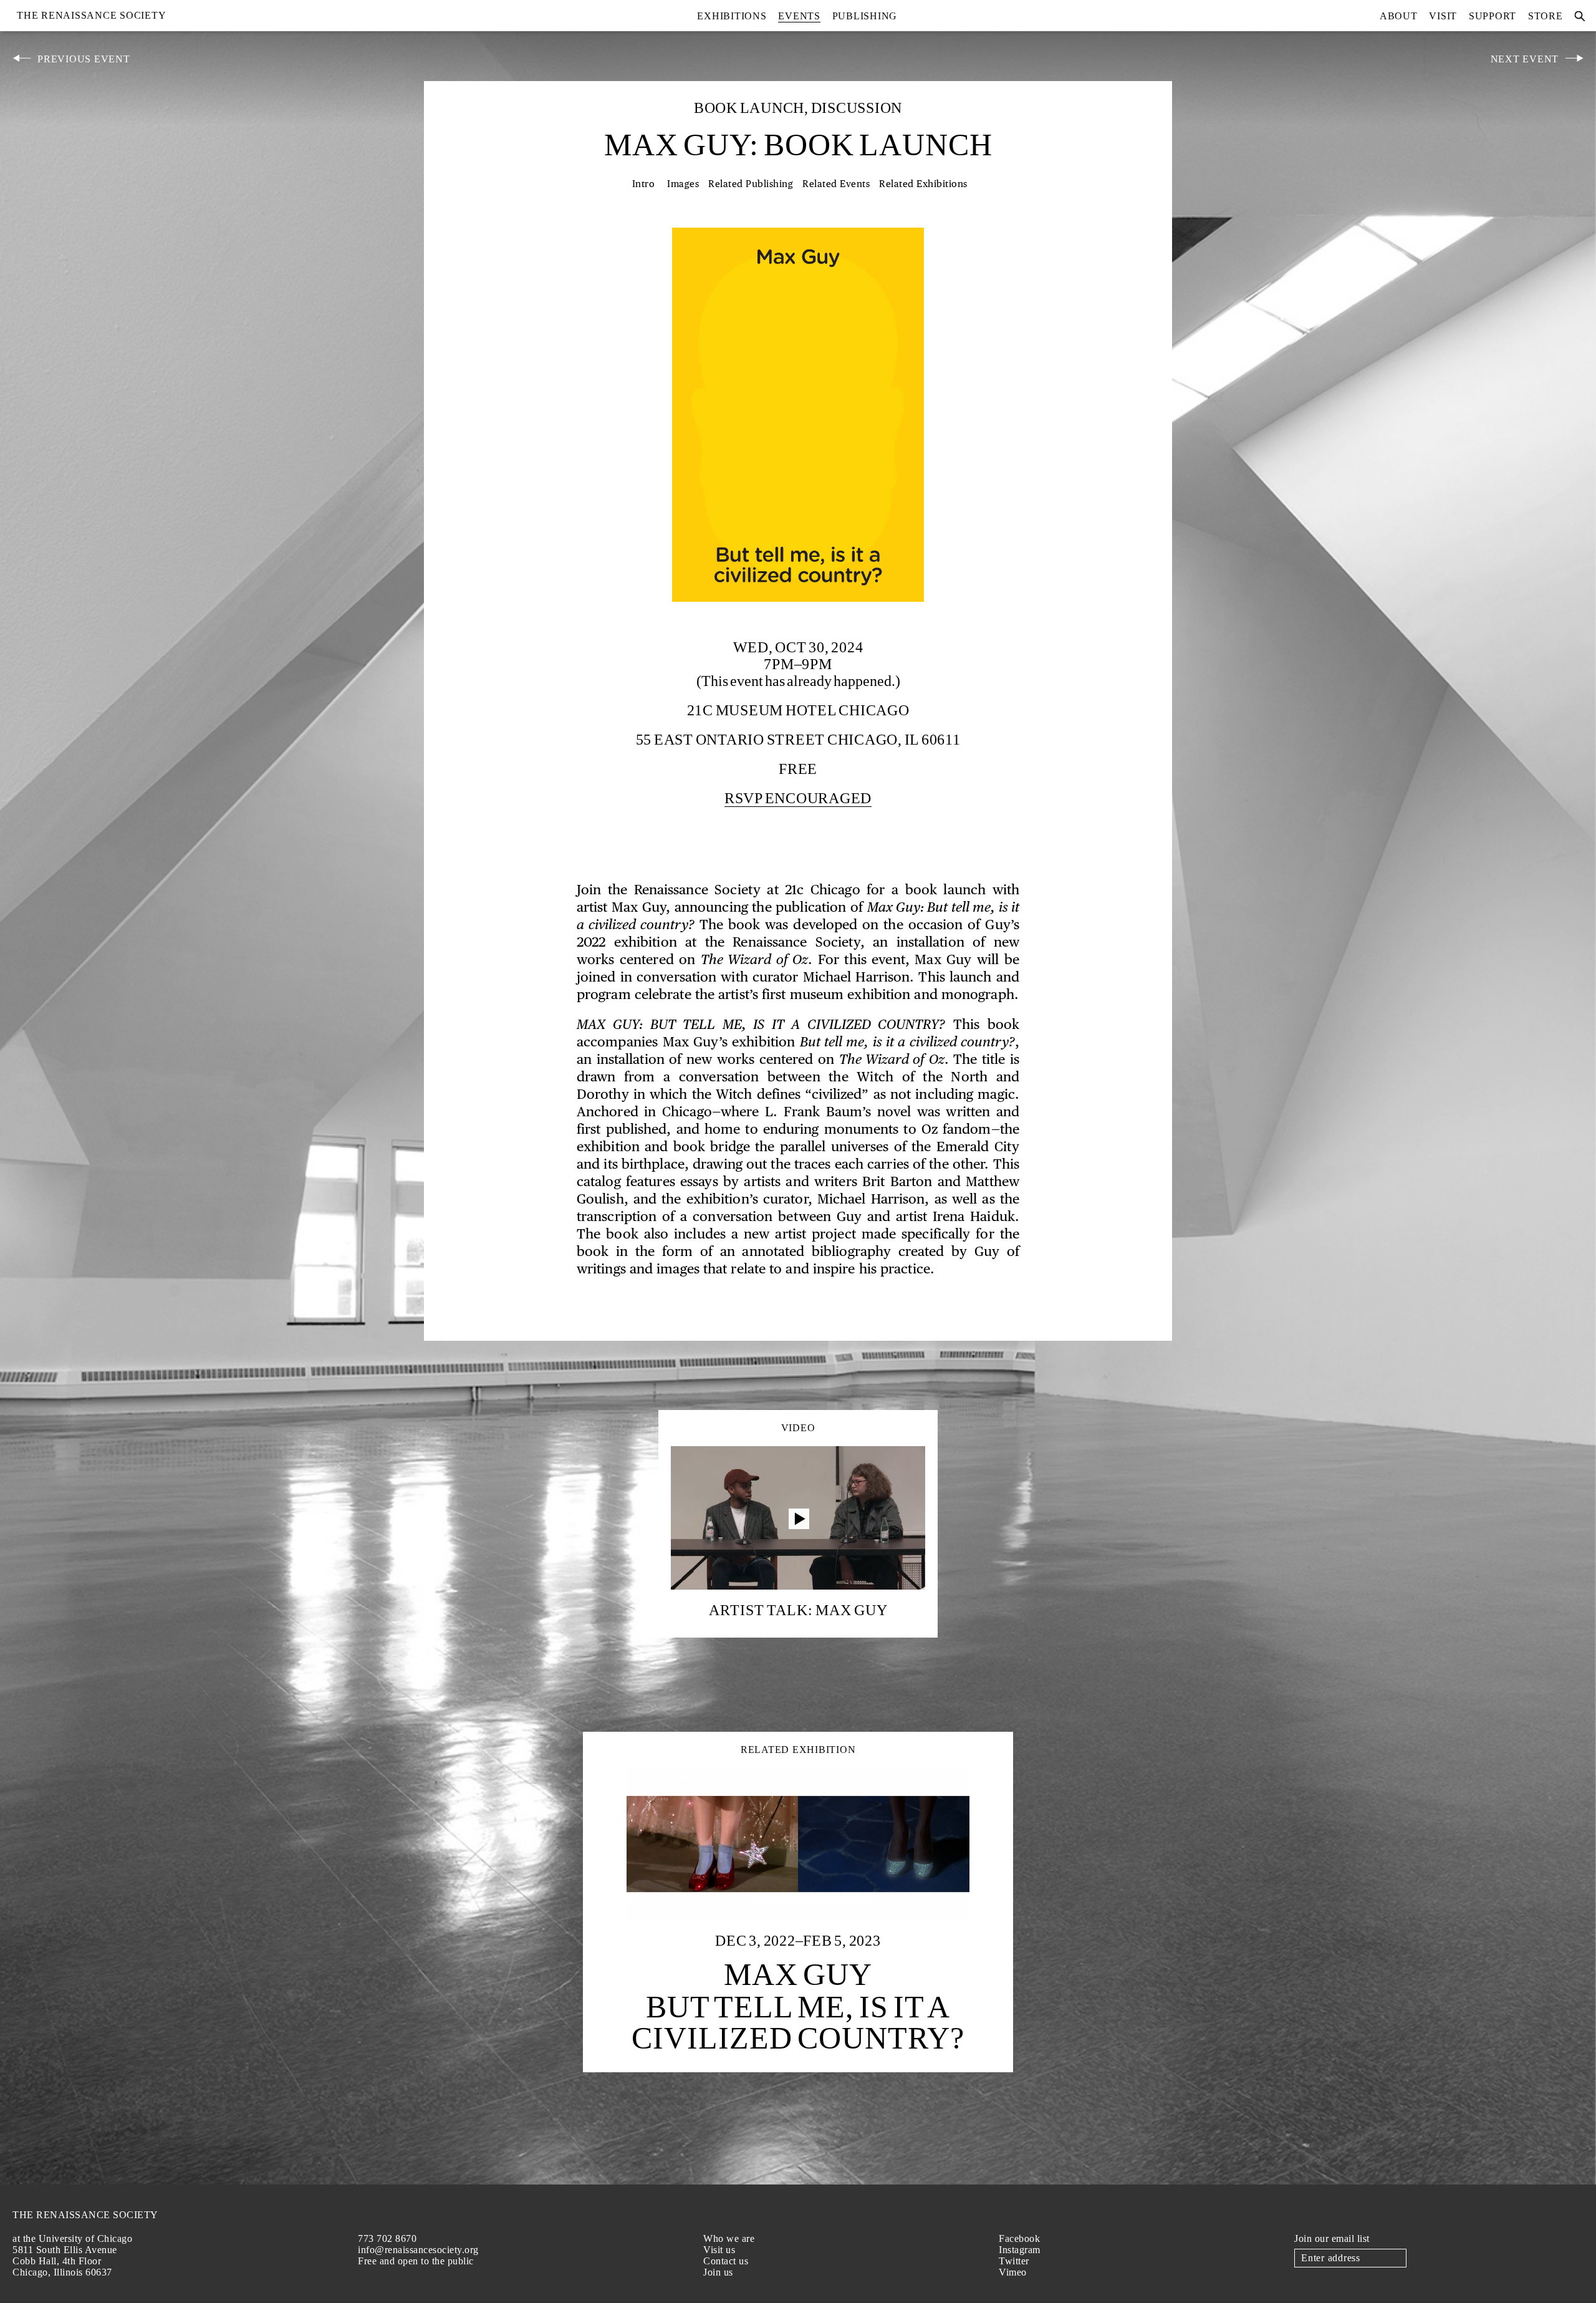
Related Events (836, 184)
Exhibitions (732, 16)
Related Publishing (751, 184)
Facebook (1019, 2238)
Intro (644, 184)
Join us (718, 2272)
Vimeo (1013, 2272)
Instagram (1020, 2250)
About (1399, 16)
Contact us (726, 2261)
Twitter (1014, 2261)
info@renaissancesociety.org (418, 2250)
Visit (1443, 16)
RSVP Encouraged (798, 798)
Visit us (719, 2250)
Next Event (1525, 59)
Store (1546, 16)
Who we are (729, 2238)
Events (799, 16)
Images (683, 184)
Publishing (865, 16)
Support (1493, 16)
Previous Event (84, 59)
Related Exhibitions (923, 184)
